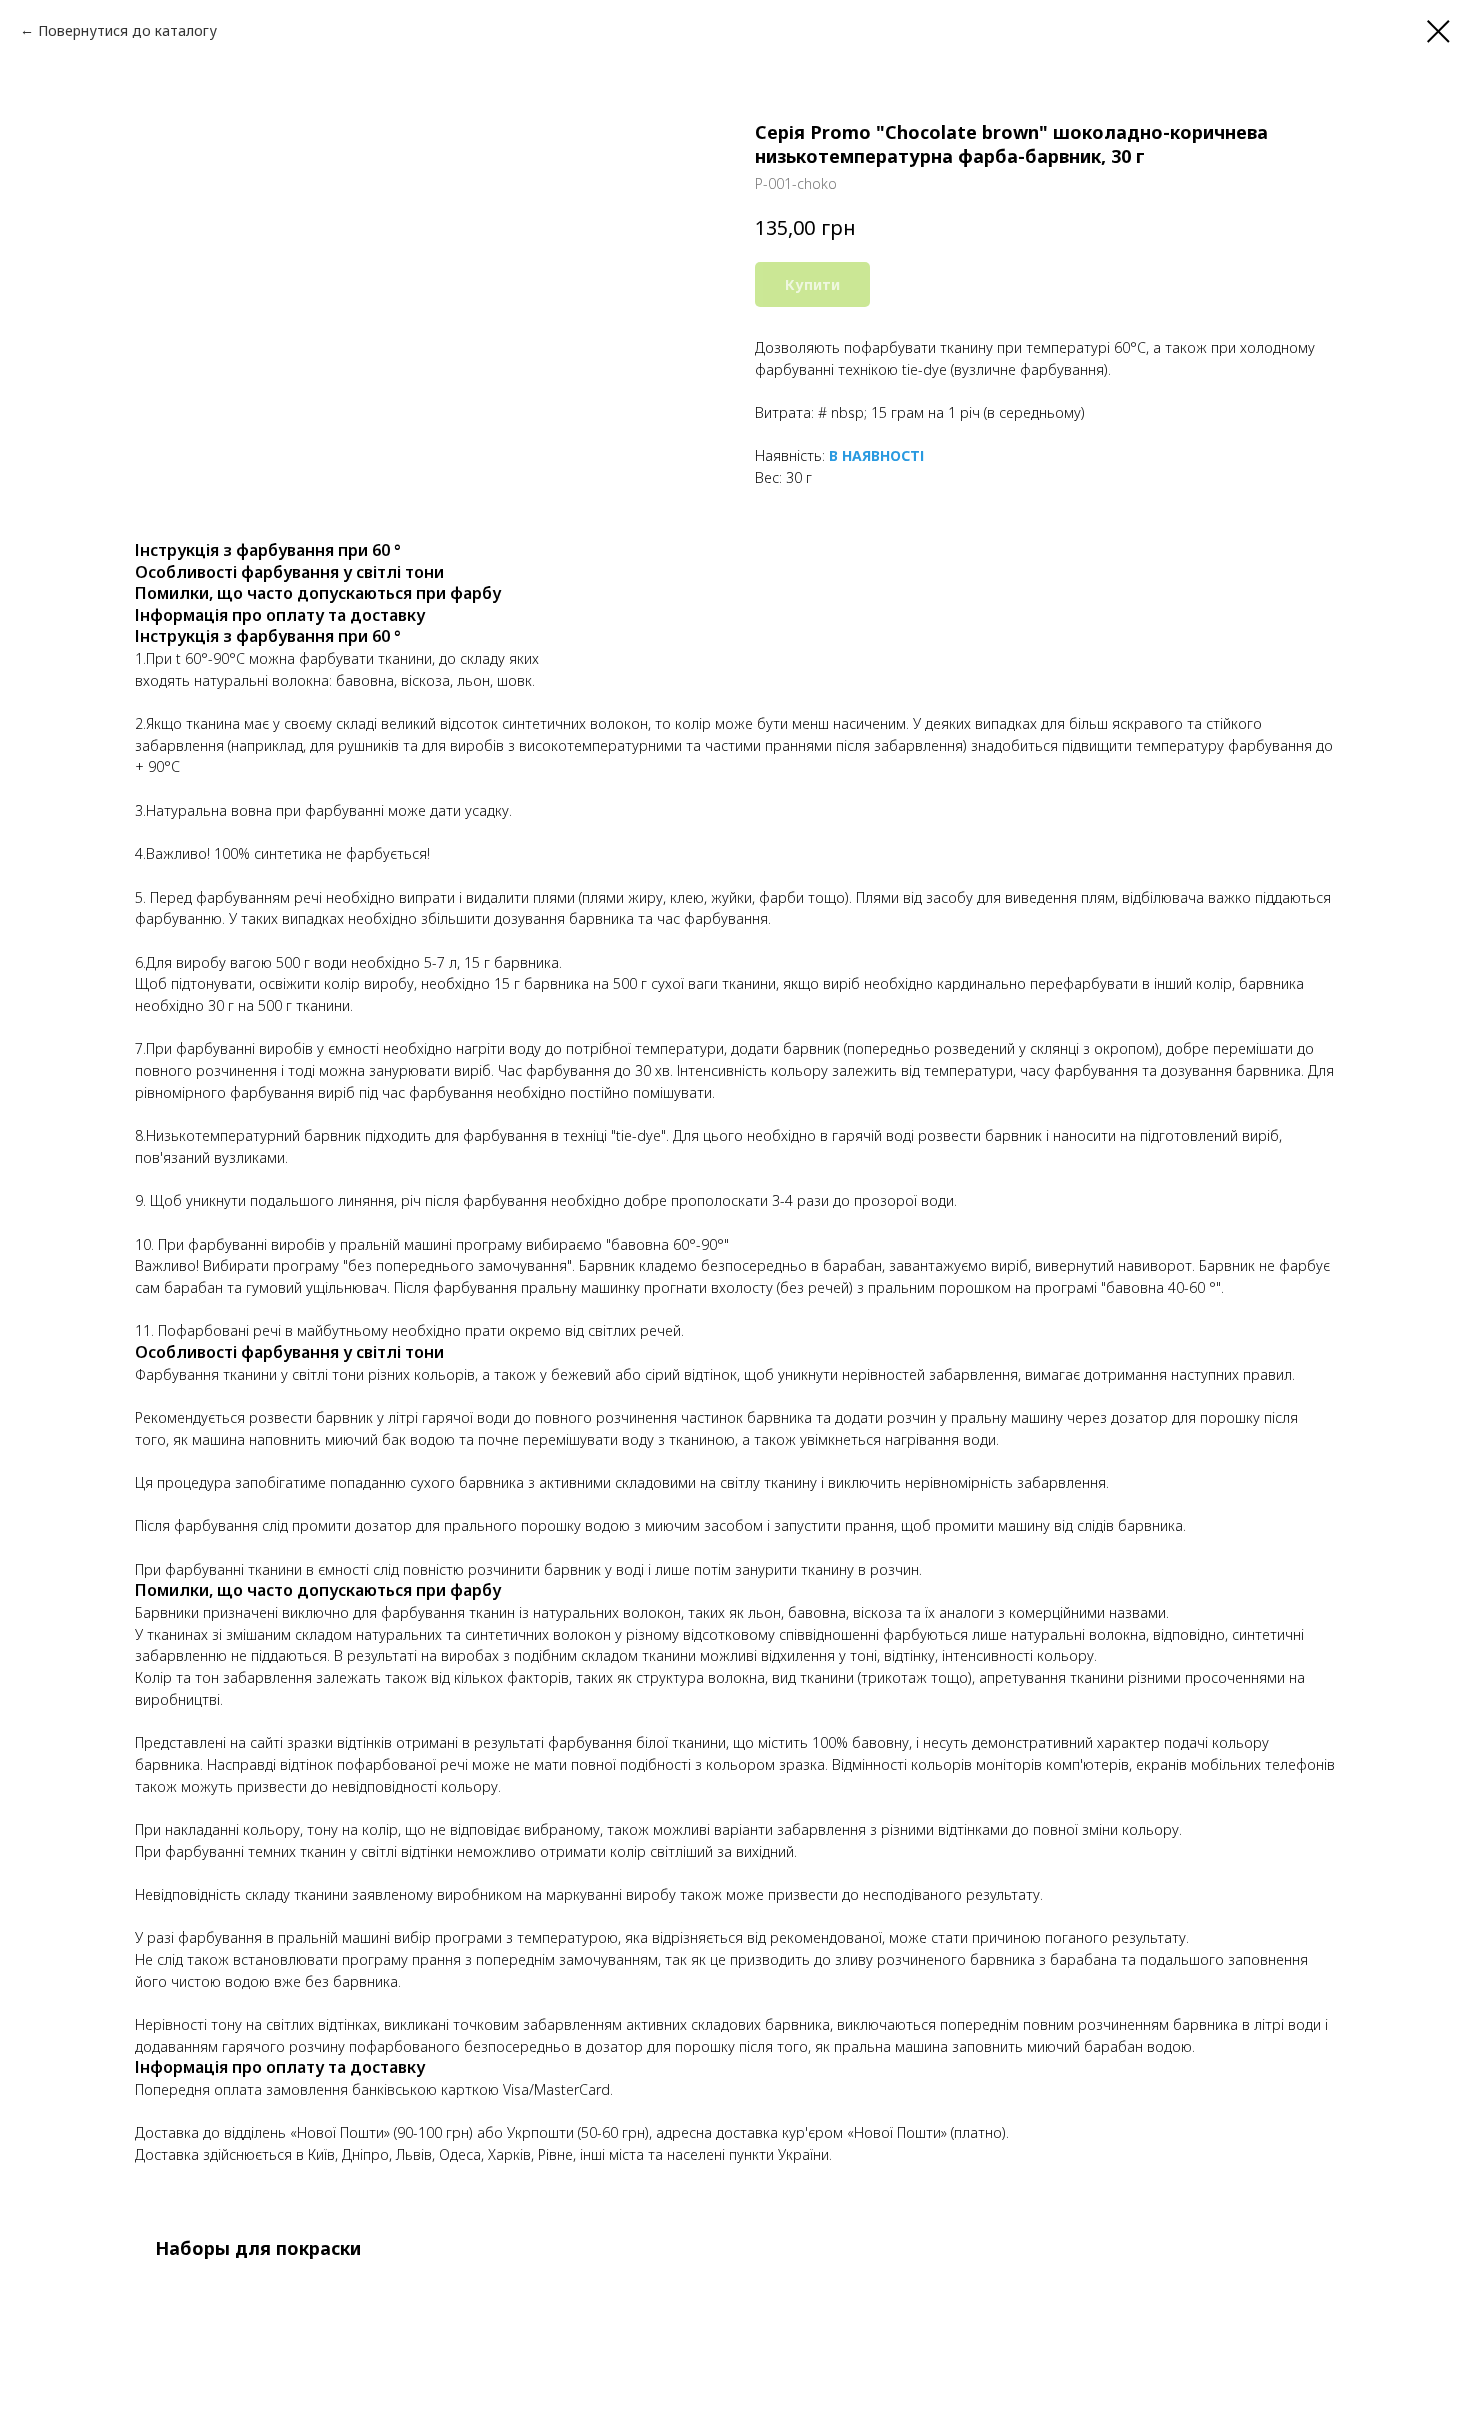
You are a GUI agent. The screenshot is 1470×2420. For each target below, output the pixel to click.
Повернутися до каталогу (127, 30)
